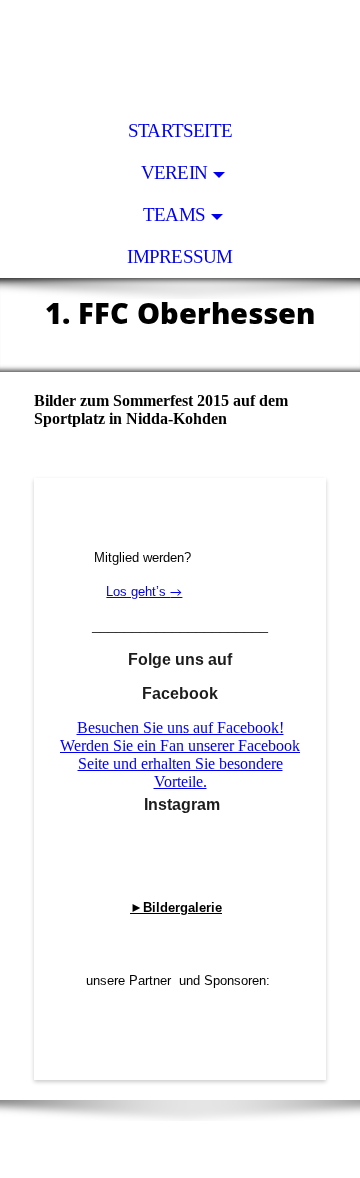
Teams (174, 214)
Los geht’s (138, 591)
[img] (180, 55)
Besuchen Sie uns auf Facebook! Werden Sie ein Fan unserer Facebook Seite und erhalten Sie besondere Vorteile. (180, 754)
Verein (174, 172)
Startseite (180, 130)
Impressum (179, 256)
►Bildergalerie (176, 907)
